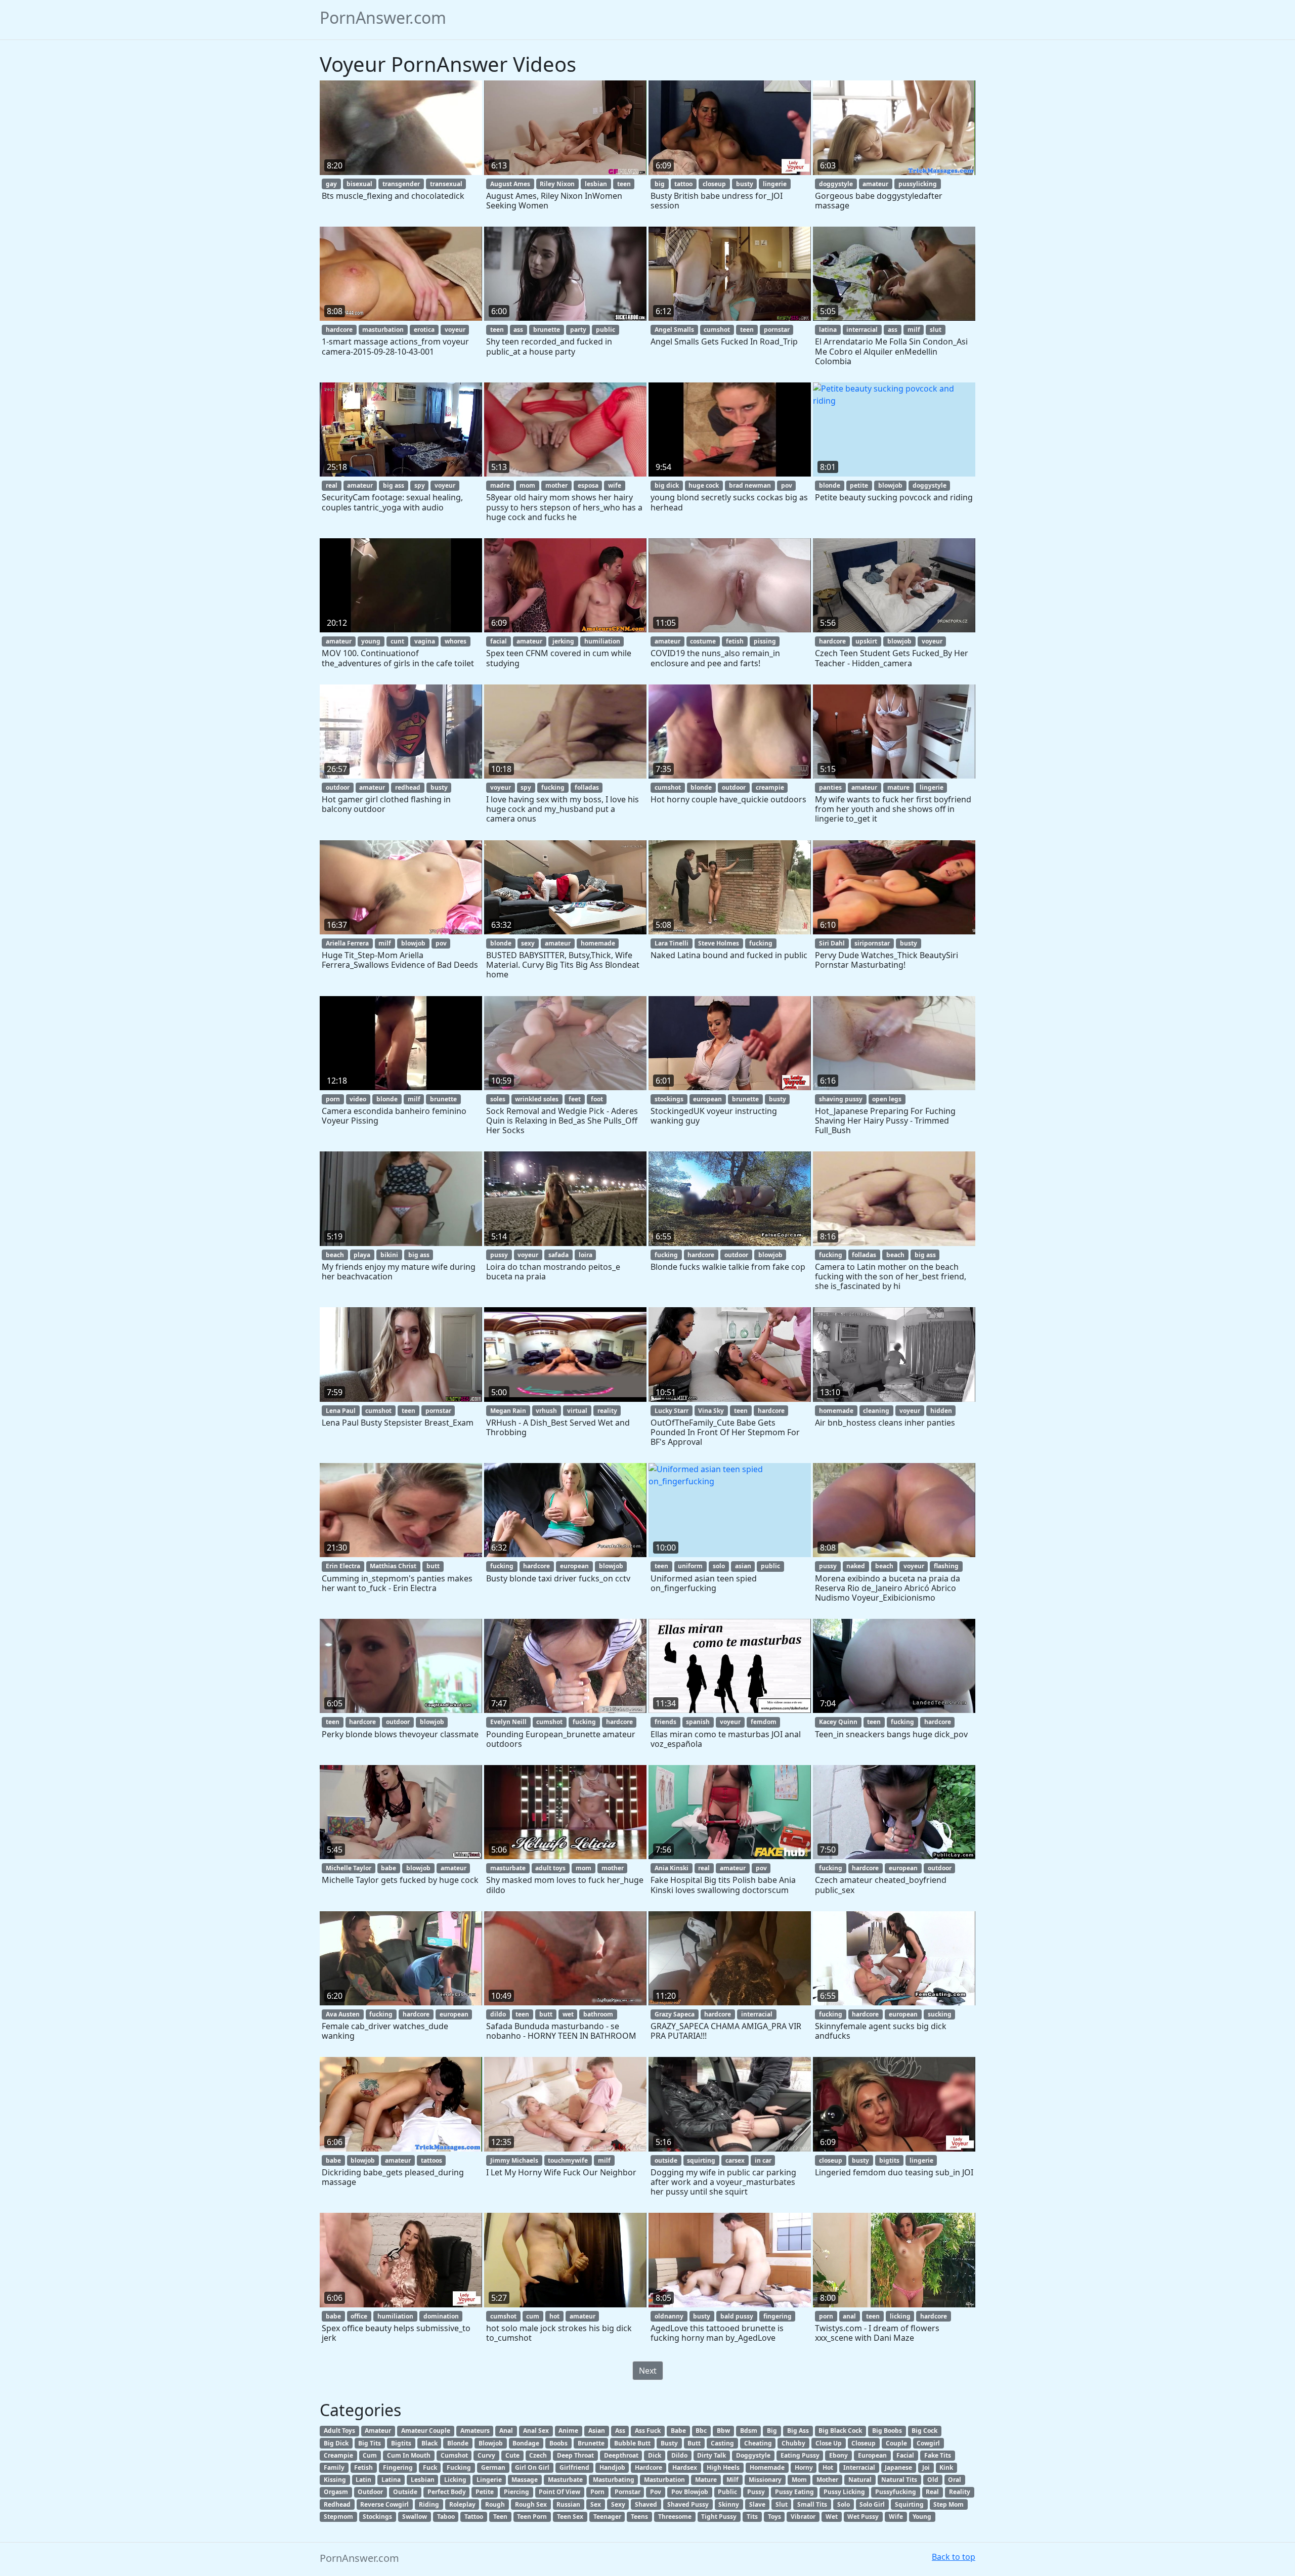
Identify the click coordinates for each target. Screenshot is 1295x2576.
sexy (528, 943)
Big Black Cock (840, 2431)
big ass (394, 485)
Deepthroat (621, 2455)
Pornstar (628, 2492)
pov (787, 485)
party (578, 330)
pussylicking (918, 184)
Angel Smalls (674, 330)
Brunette (591, 2443)
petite (859, 485)
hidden (941, 1411)
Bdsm (749, 2431)
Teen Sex (570, 2517)
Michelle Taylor (349, 1868)
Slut (782, 2504)
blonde (830, 485)
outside (666, 2160)
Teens (639, 2517)
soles (498, 1099)
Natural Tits (899, 2480)
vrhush (546, 1411)
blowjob (890, 485)
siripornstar (872, 943)
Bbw (723, 2431)
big (660, 184)
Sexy (618, 2504)
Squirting (909, 2504)
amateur (875, 184)
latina (828, 330)
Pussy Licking (844, 2492)
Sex (596, 2504)
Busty (669, 2443)
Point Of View (559, 2492)
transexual (446, 184)
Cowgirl (928, 2443)
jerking (563, 641)
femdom (764, 1722)
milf (914, 330)
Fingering (398, 2467)
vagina (425, 641)
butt (433, 1566)
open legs (887, 1099)
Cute (512, 2455)
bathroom (598, 2014)
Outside (405, 2492)
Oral (955, 2480)
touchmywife (568, 2160)
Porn (597, 2492)
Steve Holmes (719, 943)
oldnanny (669, 2316)
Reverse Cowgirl (384, 2504)
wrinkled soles (537, 1099)
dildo (498, 2014)
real (332, 485)
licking (900, 2316)
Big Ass (798, 2431)
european (707, 1099)
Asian (597, 2431)
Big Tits (370, 2443)
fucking (553, 787)
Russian (568, 2504)
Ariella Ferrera (347, 943)
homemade (598, 943)
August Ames (510, 184)
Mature (706, 2480)
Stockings (377, 2517)
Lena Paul (341, 1411)
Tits (752, 2517)
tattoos (431, 2160)
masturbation (383, 330)
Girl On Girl (532, 2467)
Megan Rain (508, 1411)
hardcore (339, 330)
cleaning (876, 1411)
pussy (499, 1255)
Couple (896, 2443)
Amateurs (475, 2431)
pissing (765, 641)
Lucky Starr (672, 1411)
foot (597, 1099)
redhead (408, 787)
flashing (946, 1566)
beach (335, 1255)
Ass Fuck (648, 2431)
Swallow (415, 2517)
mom (527, 485)
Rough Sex (531, 2504)
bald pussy (737, 2316)
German (493, 2467)
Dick (655, 2455)
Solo (844, 2504)
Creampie (338, 2455)
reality (607, 1411)
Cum (370, 2455)
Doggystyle (753, 2455)
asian (743, 1566)
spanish (698, 1722)
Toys (774, 2517)
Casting (722, 2443)
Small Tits (812, 2504)
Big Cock (924, 2431)
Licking (455, 2480)
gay (331, 184)
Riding (429, 2504)
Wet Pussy (863, 2517)
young (371, 641)
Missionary (765, 2480)
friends (665, 1722)
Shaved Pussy (688, 2504)
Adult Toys (339, 2431)
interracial (862, 330)
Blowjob (491, 2443)
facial (499, 641)
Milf (732, 2480)
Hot (828, 2467)
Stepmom (338, 2517)
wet (568, 2014)
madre (500, 485)
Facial (905, 2455)
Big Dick (336, 2443)
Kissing (335, 2480)
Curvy (486, 2455)
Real (932, 2492)
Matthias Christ (393, 1566)
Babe (678, 2431)
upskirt (866, 641)
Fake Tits (938, 2455)
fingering (778, 2316)
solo (719, 1566)
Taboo (446, 2517)
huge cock (704, 485)
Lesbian (423, 2480)
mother (556, 485)
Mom (799, 2480)
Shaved (646, 2504)
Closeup (864, 2443)
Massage (525, 2480)
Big (772, 2431)
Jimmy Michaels (514, 2160)
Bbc (701, 2431)
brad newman (750, 485)
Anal (506, 2431)
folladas (587, 787)
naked (856, 1566)
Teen (500, 2517)
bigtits (889, 2160)
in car (763, 2160)
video (358, 1099)
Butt (694, 2443)
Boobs (558, 2443)
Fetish (363, 2467)
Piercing (516, 2492)
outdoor (338, 787)
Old (933, 2480)
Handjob (612, 2467)
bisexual (359, 184)
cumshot (717, 330)
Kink (946, 2467)
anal (849, 2316)
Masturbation (664, 2480)
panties (830, 787)
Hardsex (685, 2467)
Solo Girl (872, 2504)
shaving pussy (841, 1099)
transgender (401, 184)
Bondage (526, 2443)
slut (936, 330)
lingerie (775, 184)
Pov (656, 2492)
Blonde (458, 2443)
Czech (538, 2455)
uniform (690, 1566)
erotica (424, 330)
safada (558, 1255)
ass (518, 330)
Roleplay (462, 2504)
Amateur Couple (426, 2431)
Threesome (675, 2517)
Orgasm (336, 2492)
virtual (577, 1411)
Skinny (729, 2504)
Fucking (459, 2467)
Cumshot (454, 2455)
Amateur (378, 2431)
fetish (735, 641)
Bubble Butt (632, 2443)
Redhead (337, 2504)
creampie (770, 787)
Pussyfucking (896, 2492)
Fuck (430, 2467)
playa (362, 1255)
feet (575, 1099)
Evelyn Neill (508, 1722)
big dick (667, 485)
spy (420, 485)
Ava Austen (343, 2014)
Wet (832, 2517)
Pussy (756, 2492)
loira (586, 1255)
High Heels (723, 2467)
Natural (860, 2480)
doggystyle (836, 184)
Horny (804, 2467)
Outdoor (370, 2492)
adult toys (550, 1868)
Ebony (838, 2455)
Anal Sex (536, 2431)
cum (533, 2316)
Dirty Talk (711, 2455)
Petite (485, 2492)
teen (624, 184)
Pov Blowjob (690, 2492)
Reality (960, 2492)
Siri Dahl (832, 943)
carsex (735, 2160)
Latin (363, 2480)
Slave (757, 2504)
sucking (940, 2014)
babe (388, 1868)
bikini (389, 1255)
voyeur (455, 330)
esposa (588, 485)
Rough (495, 2504)
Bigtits (401, 2443)
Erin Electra (343, 1566)
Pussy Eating (794, 2492)
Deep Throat (575, 2455)
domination (441, 2316)
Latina (391, 2480)
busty (745, 184)
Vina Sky (711, 1411)
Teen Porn (532, 2517)
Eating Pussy (800, 2455)
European (872, 2455)
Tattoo (474, 2517)
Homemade (767, 2467)
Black (429, 2443)
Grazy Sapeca (675, 2014)
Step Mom (948, 2504)
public (606, 330)
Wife (896, 2517)
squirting (701, 2160)
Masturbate (565, 2480)
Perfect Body (447, 2492)
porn (333, 1099)
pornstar (777, 330)
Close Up (829, 2443)
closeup (714, 184)
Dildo (679, 2455)
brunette (547, 330)
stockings (669, 1099)
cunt (397, 641)
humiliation (602, 641)
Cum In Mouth (409, 2455)
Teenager (607, 2517)
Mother (827, 2480)
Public (727, 2492)
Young (922, 2517)
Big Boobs (887, 2431)
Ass (620, 2431)
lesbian (596, 184)
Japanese (898, 2467)
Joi (926, 2467)
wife (615, 485)
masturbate (508, 1868)
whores (456, 641)
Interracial (859, 2467)
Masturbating (614, 2480)
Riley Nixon (557, 184)
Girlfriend (574, 2467)
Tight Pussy (719, 2517)
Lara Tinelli (672, 943)
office (359, 2316)
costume (703, 641)
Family (334, 2467)
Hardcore (649, 2467)
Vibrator (803, 2517)
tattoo (683, 184)
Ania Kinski (672, 1868)
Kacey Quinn (838, 1722)
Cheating (758, 2443)
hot (554, 2316)
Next (648, 2371)
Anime (568, 2431)
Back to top (954, 2557)
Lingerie (489, 2480)
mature (898, 787)
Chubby (793, 2443)
